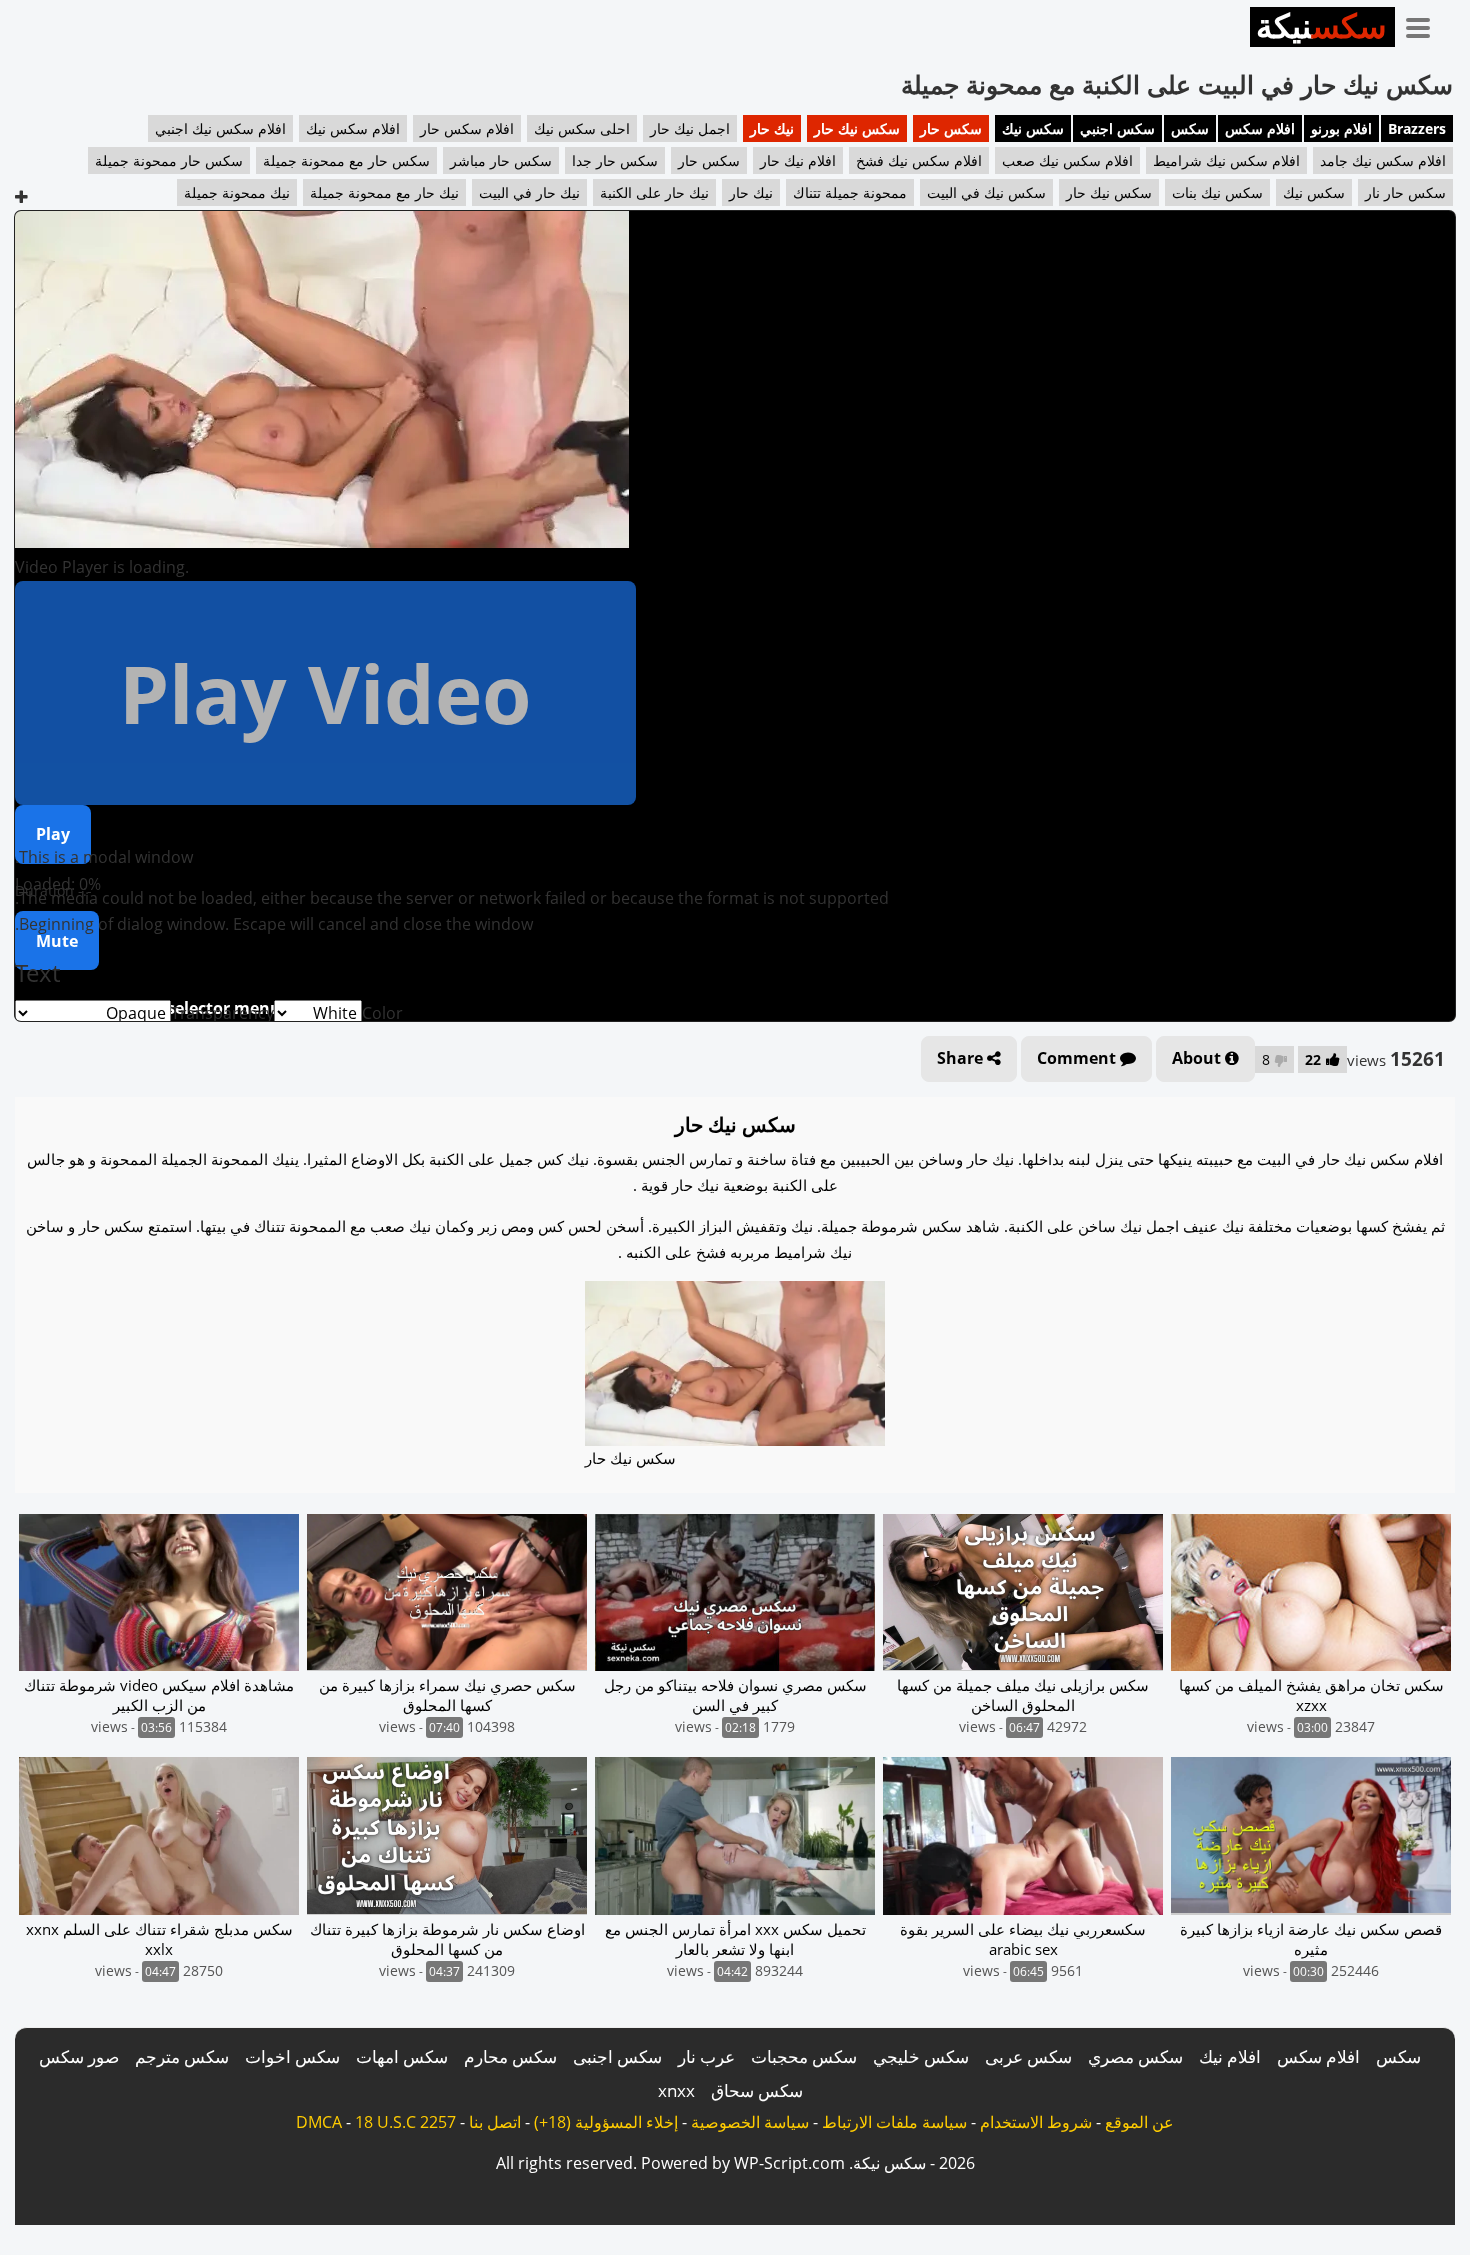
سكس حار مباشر (501, 160)
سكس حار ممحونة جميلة (169, 160)
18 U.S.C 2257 (405, 2122)
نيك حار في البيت (529, 192)
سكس (1190, 128)
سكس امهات (402, 2056)
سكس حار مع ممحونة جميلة (346, 160)
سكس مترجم (182, 2056)
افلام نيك (1230, 2056)
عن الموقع (1139, 2122)
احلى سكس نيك (582, 128)
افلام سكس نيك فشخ (919, 160)
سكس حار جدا (615, 160)
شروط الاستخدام (1036, 2122)
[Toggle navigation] (1425, 24)
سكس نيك (1033, 128)
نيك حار (772, 128)
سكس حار (951, 128)
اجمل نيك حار (690, 128)
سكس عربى (1028, 2056)
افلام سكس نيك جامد (1383, 160)
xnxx (676, 2090)
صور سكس (79, 2056)
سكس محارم (510, 2056)
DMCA (319, 2122)
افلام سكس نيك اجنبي (220, 128)
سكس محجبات (804, 2056)
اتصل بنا (495, 2122)
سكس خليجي (921, 2056)
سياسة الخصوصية (750, 2122)
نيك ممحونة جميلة (237, 192)
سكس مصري (1135, 2056)
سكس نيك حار (857, 128)
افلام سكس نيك (353, 128)
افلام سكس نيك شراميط (1226, 160)
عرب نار (706, 2056)
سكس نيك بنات (1217, 192)
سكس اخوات (292, 2056)
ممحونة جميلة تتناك (850, 192)
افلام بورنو (1341, 128)
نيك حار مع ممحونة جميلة (384, 192)
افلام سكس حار (467, 128)
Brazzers (1417, 128)
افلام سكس (1260, 128)
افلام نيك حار (798, 160)
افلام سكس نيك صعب (1067, 160)
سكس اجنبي (1117, 128)
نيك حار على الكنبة (654, 192)
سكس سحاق (757, 2090)
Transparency (222, 1013)
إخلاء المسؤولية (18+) (606, 2122)
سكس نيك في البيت (986, 192)
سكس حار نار (1405, 192)
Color (382, 1013)
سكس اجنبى (617, 2056)
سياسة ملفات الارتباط (894, 2122)
